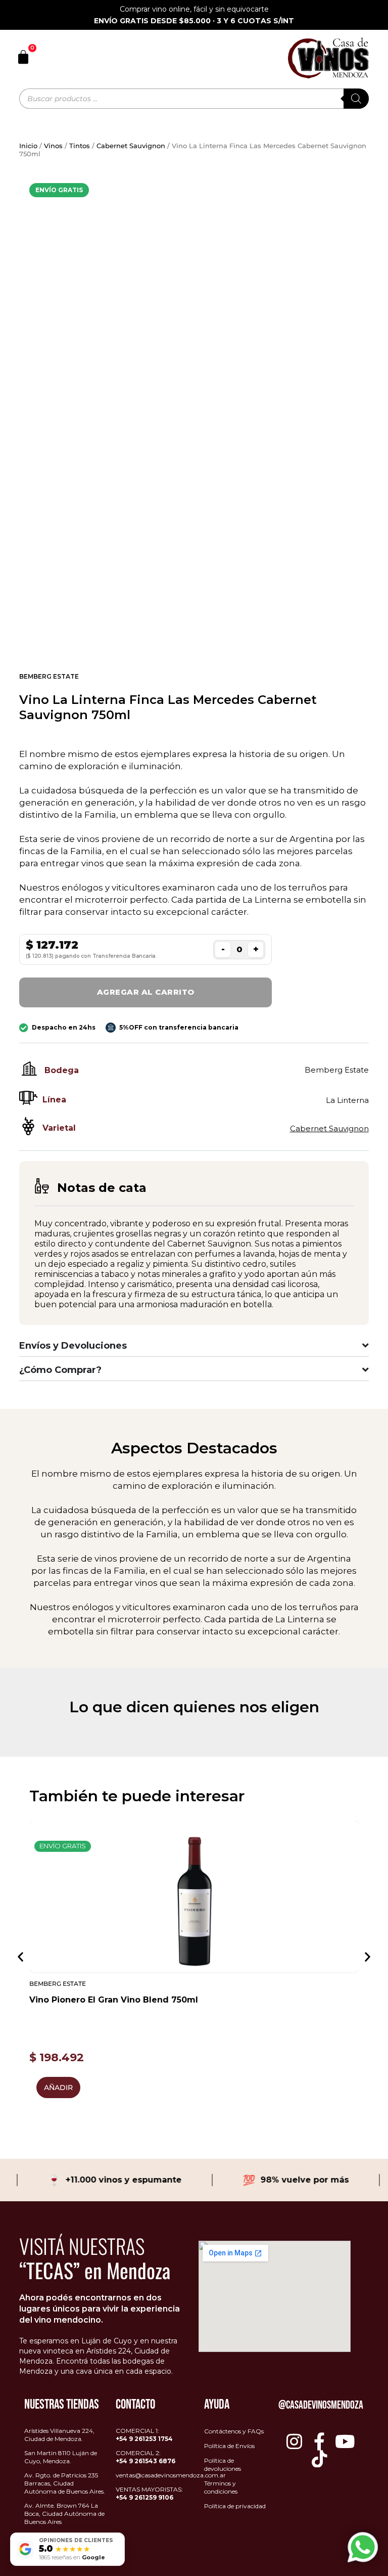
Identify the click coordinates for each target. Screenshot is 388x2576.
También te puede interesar (137, 1796)
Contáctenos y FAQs (234, 2431)
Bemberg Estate (49, 676)
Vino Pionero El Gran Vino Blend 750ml (114, 2000)
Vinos (53, 146)
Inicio (28, 146)
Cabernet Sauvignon (131, 146)
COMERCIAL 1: (144, 2435)
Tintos (80, 146)
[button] (20, 1957)
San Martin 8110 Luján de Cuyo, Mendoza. (61, 2457)
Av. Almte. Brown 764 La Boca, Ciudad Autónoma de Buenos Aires (64, 2514)
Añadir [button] (58, 2088)
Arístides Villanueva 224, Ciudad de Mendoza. (59, 2435)
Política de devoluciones (223, 2464)
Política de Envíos (229, 2446)
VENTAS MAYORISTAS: (149, 2493)
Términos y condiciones (221, 2487)
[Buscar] (356, 99)
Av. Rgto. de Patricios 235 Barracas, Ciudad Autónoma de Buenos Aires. (65, 2483)
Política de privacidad (235, 2506)
